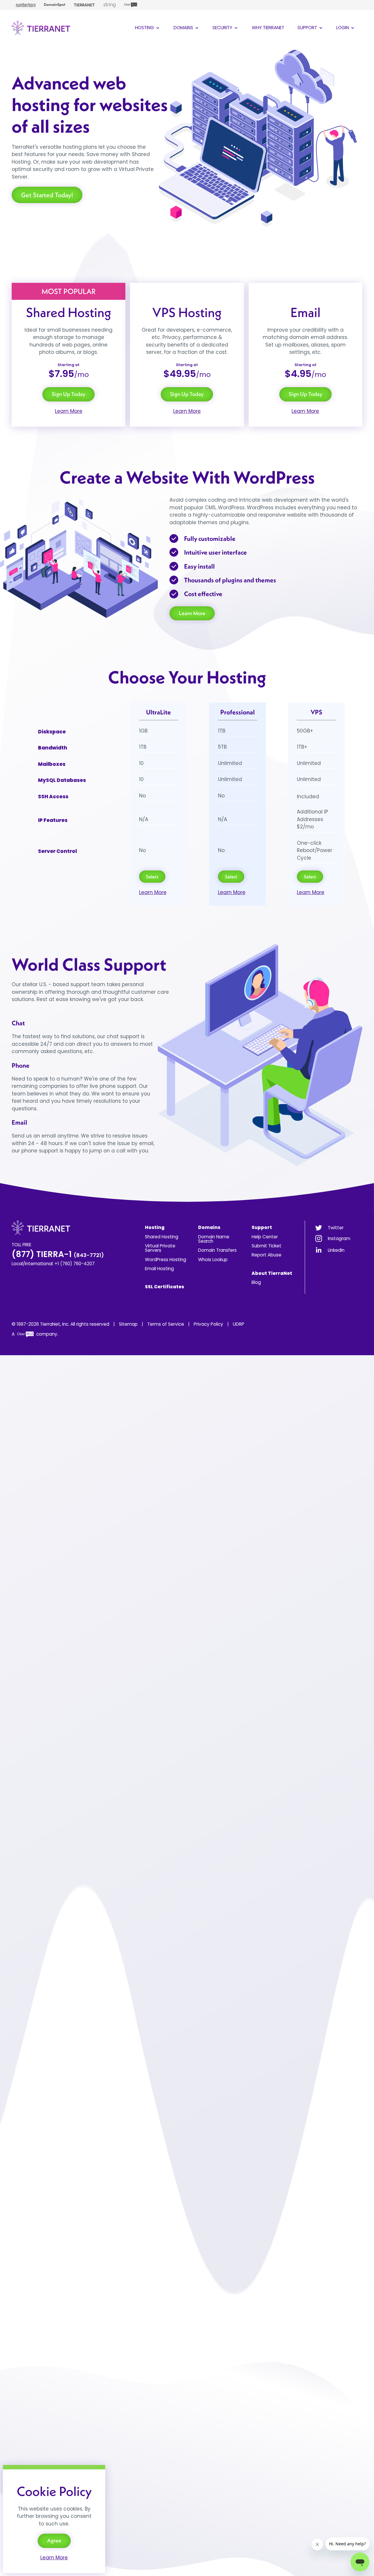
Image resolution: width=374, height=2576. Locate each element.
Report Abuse (266, 1255)
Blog (256, 1282)
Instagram (339, 1238)
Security (223, 28)
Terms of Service (166, 1324)
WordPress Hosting (166, 1260)
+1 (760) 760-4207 (75, 1264)
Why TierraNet (268, 28)
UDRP (239, 1324)
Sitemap (128, 1324)
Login (343, 28)
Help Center (265, 1237)
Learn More (69, 411)
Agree (54, 2540)
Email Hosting (159, 1269)
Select (152, 877)
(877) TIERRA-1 (58, 1254)
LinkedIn (336, 1250)
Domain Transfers (217, 1250)
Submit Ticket (266, 1246)
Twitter (336, 1228)
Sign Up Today (69, 394)
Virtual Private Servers (160, 1248)
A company (34, 1334)
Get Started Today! (47, 195)
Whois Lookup (213, 1260)
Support (308, 28)
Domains (184, 28)
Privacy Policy (208, 1324)
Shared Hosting (162, 1237)
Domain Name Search (214, 1239)
